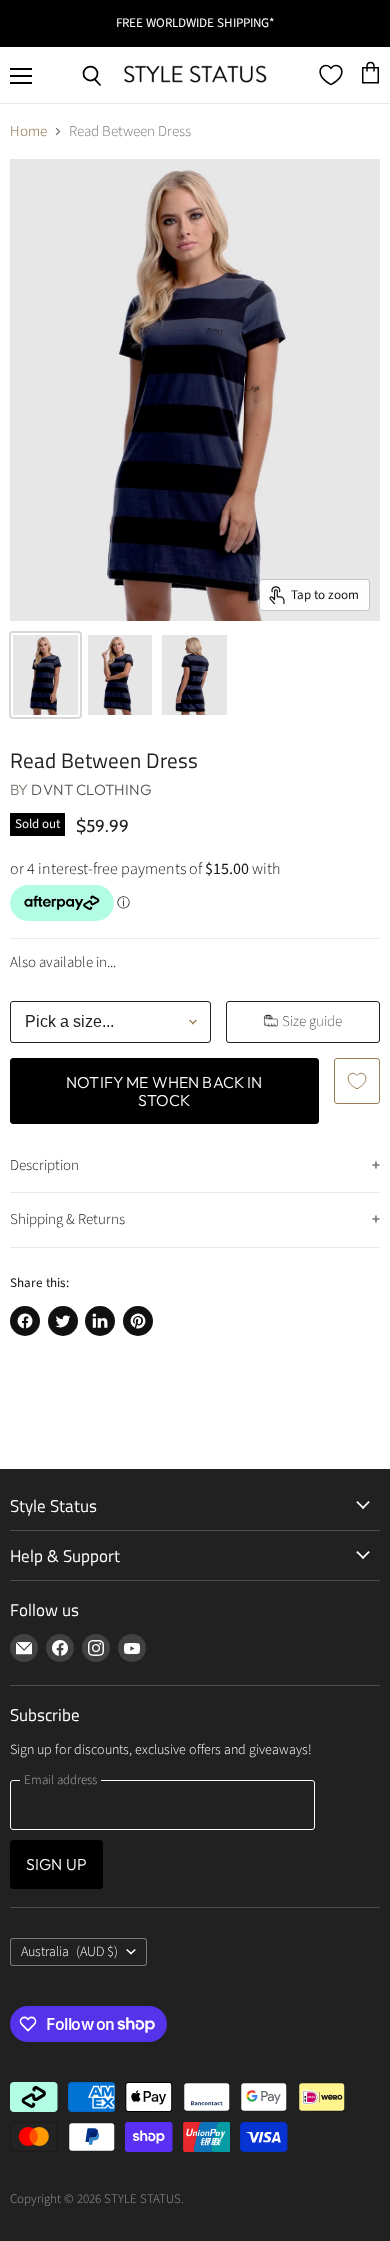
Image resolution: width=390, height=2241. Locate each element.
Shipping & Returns (67, 1219)
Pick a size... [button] (69, 1021)
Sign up (56, 1864)
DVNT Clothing (91, 789)
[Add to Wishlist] (357, 1081)
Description (44, 1165)
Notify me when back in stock (164, 1091)
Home (28, 131)
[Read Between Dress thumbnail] (45, 675)
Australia (69, 1952)
